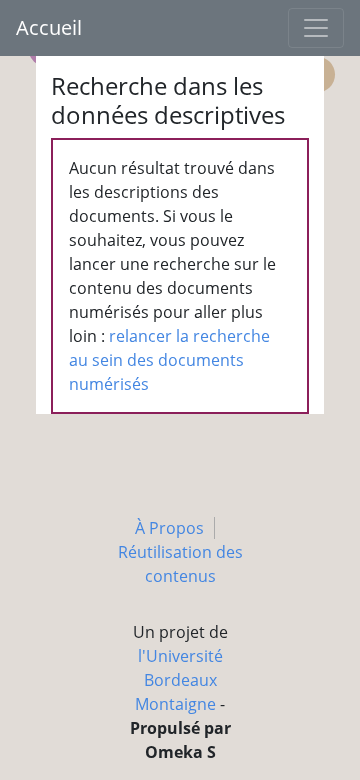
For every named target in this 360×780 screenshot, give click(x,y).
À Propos (169, 528)
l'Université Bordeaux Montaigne (179, 680)
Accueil (49, 27)
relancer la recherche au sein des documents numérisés (169, 360)
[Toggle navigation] (316, 28)
